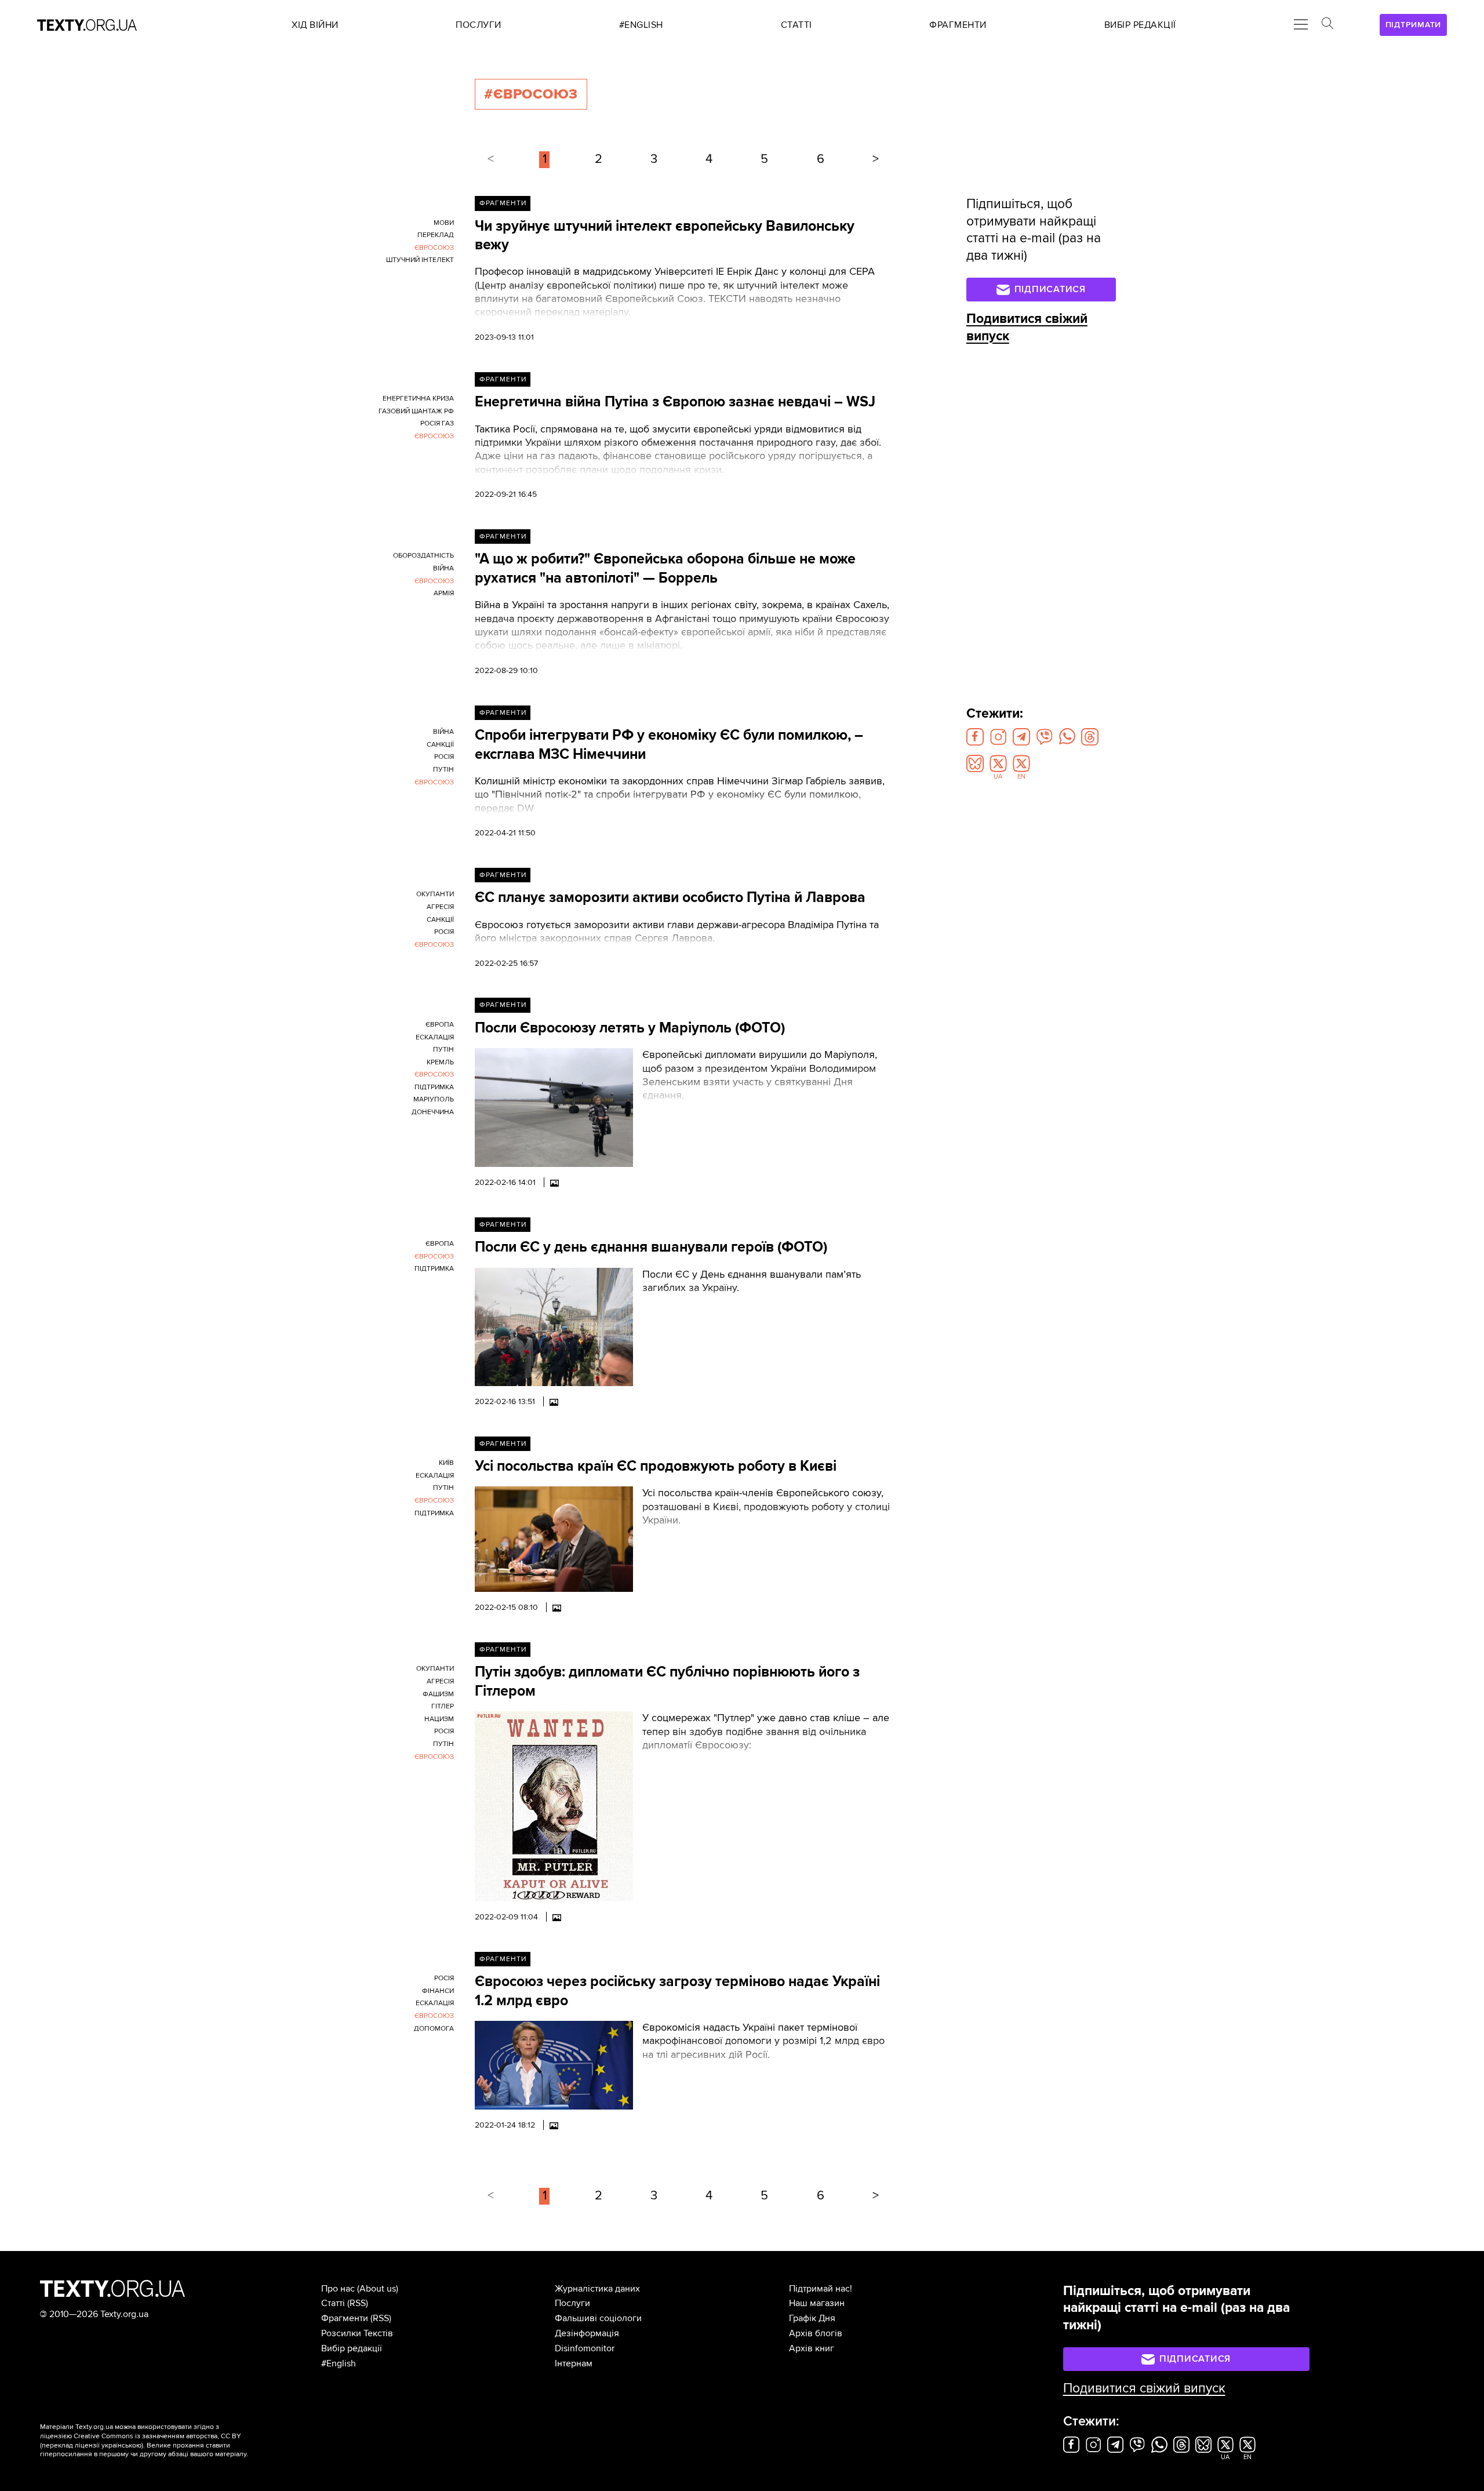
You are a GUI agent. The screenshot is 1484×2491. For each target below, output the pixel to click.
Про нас (338, 2289)
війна (443, 568)
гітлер (443, 1706)
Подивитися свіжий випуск (1144, 2388)
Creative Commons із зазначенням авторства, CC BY (157, 2436)
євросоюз (434, 248)
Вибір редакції (352, 2348)
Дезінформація (587, 2333)
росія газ (437, 423)
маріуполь (434, 1099)
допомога (434, 2029)
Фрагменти (503, 203)
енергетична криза (418, 399)
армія (444, 593)
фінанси (438, 1991)
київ (446, 1463)
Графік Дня (812, 2318)
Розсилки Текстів (357, 2333)
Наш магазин (817, 2303)
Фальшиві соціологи (598, 2318)
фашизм (438, 1694)
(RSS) (358, 2303)
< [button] (491, 159)
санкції (440, 745)
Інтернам (574, 2363)
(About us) (378, 2289)
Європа (440, 1025)
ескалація (435, 1037)
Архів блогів (816, 2333)
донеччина (433, 1112)
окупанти (435, 894)
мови (444, 223)
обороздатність (423, 556)
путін (443, 770)
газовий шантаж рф (416, 411)
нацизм (439, 1719)
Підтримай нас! (821, 2289)
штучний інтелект (420, 260)
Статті (333, 2303)
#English (339, 2363)
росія (444, 757)
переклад (436, 235)
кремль (440, 1062)
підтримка (434, 1087)
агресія (440, 907)
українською (121, 2445)
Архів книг (812, 2348)
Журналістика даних (597, 2289)
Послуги (572, 2303)
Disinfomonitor (585, 2348)
